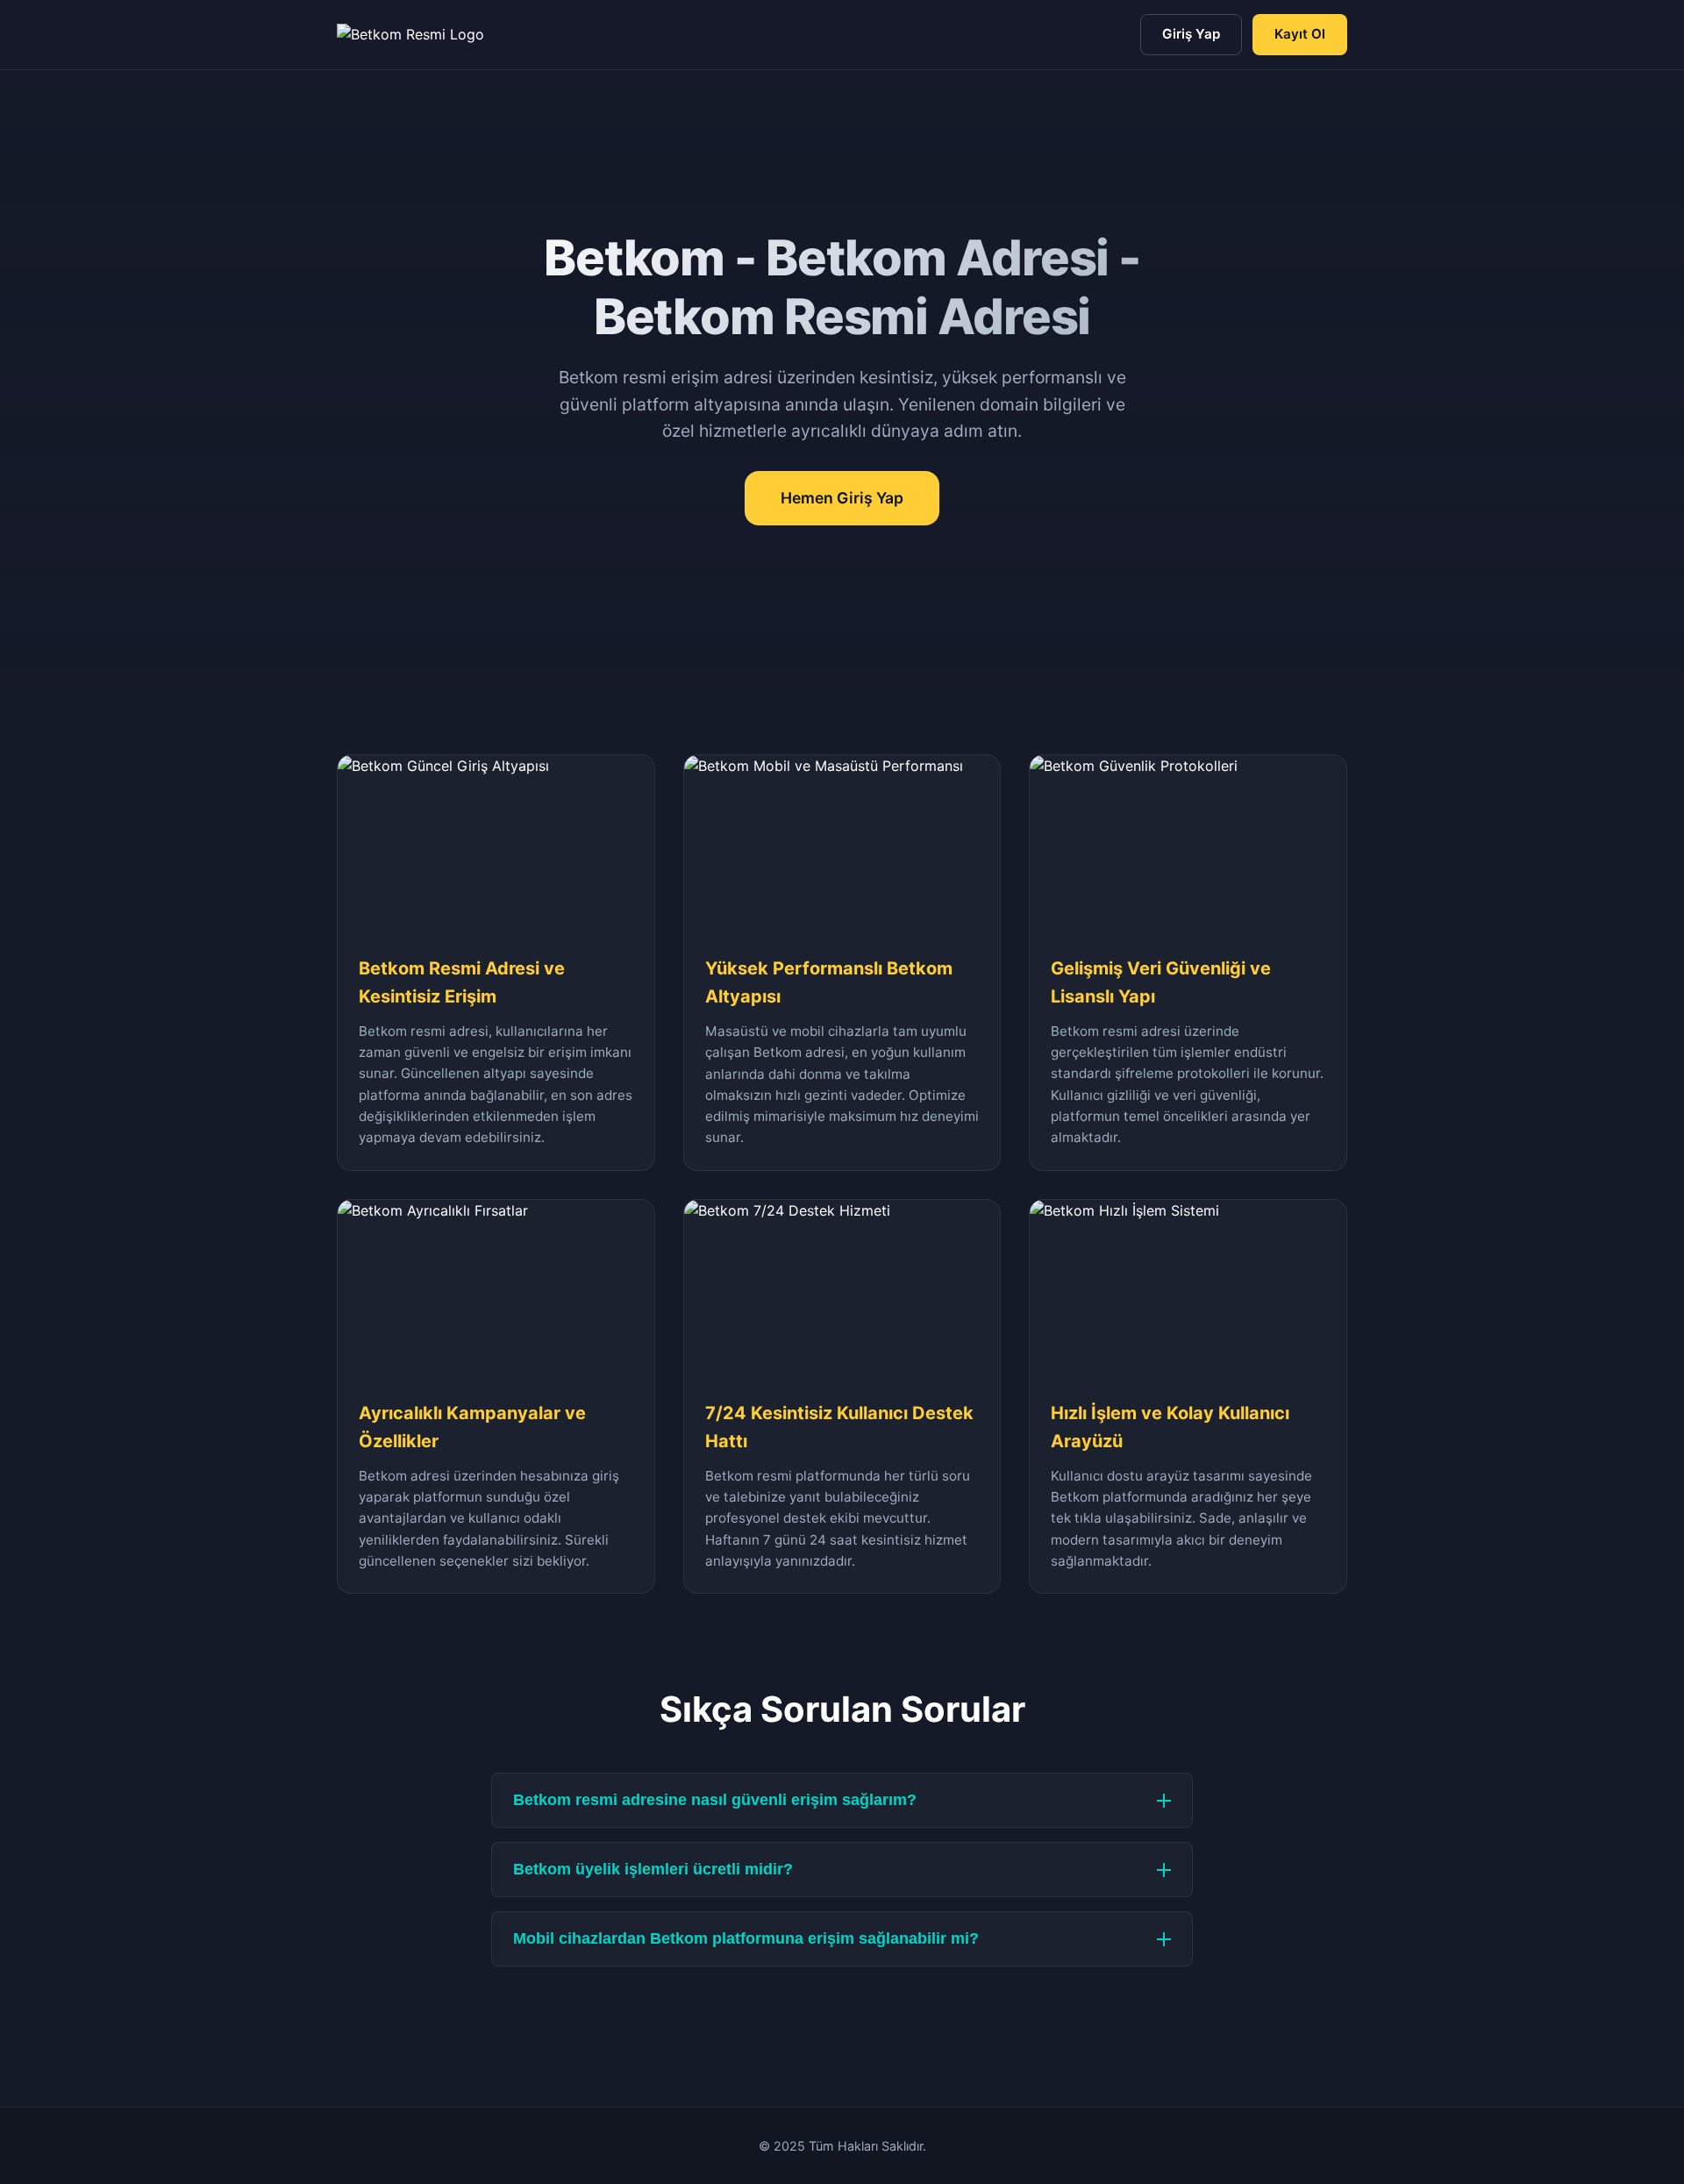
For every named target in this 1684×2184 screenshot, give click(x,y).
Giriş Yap (1191, 34)
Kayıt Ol (1300, 34)
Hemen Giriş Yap (842, 498)
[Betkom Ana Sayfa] (410, 35)
